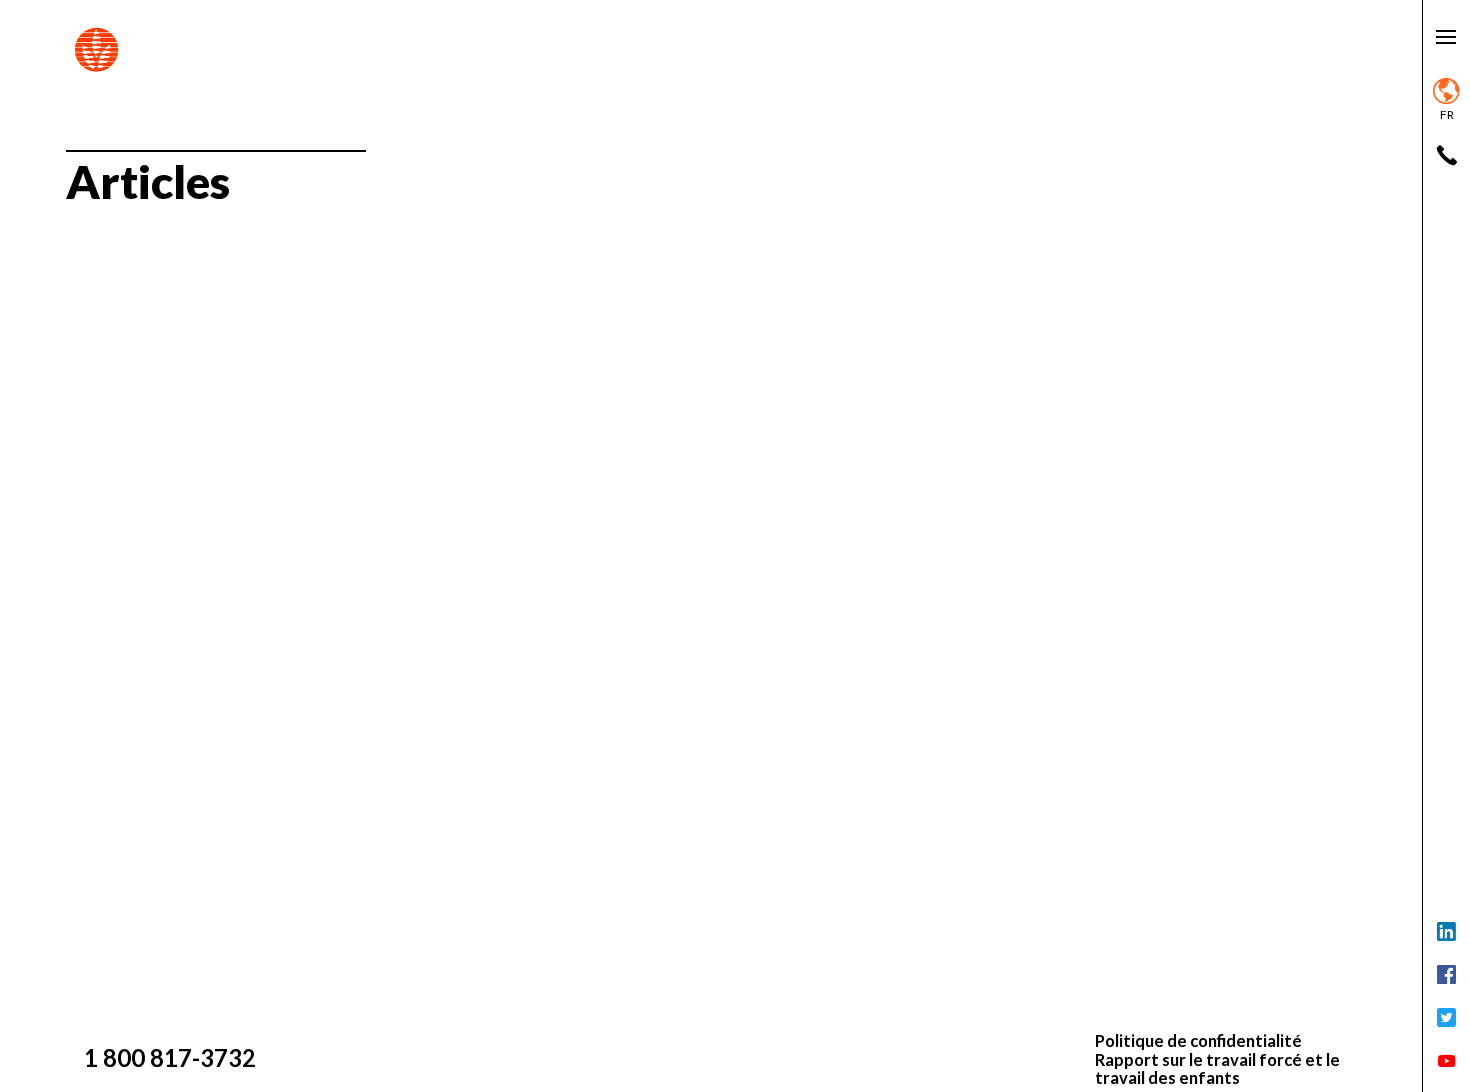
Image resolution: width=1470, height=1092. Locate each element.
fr (1447, 114)
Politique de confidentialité (1198, 1041)
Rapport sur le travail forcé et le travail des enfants (1217, 1069)
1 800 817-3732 (170, 1058)
